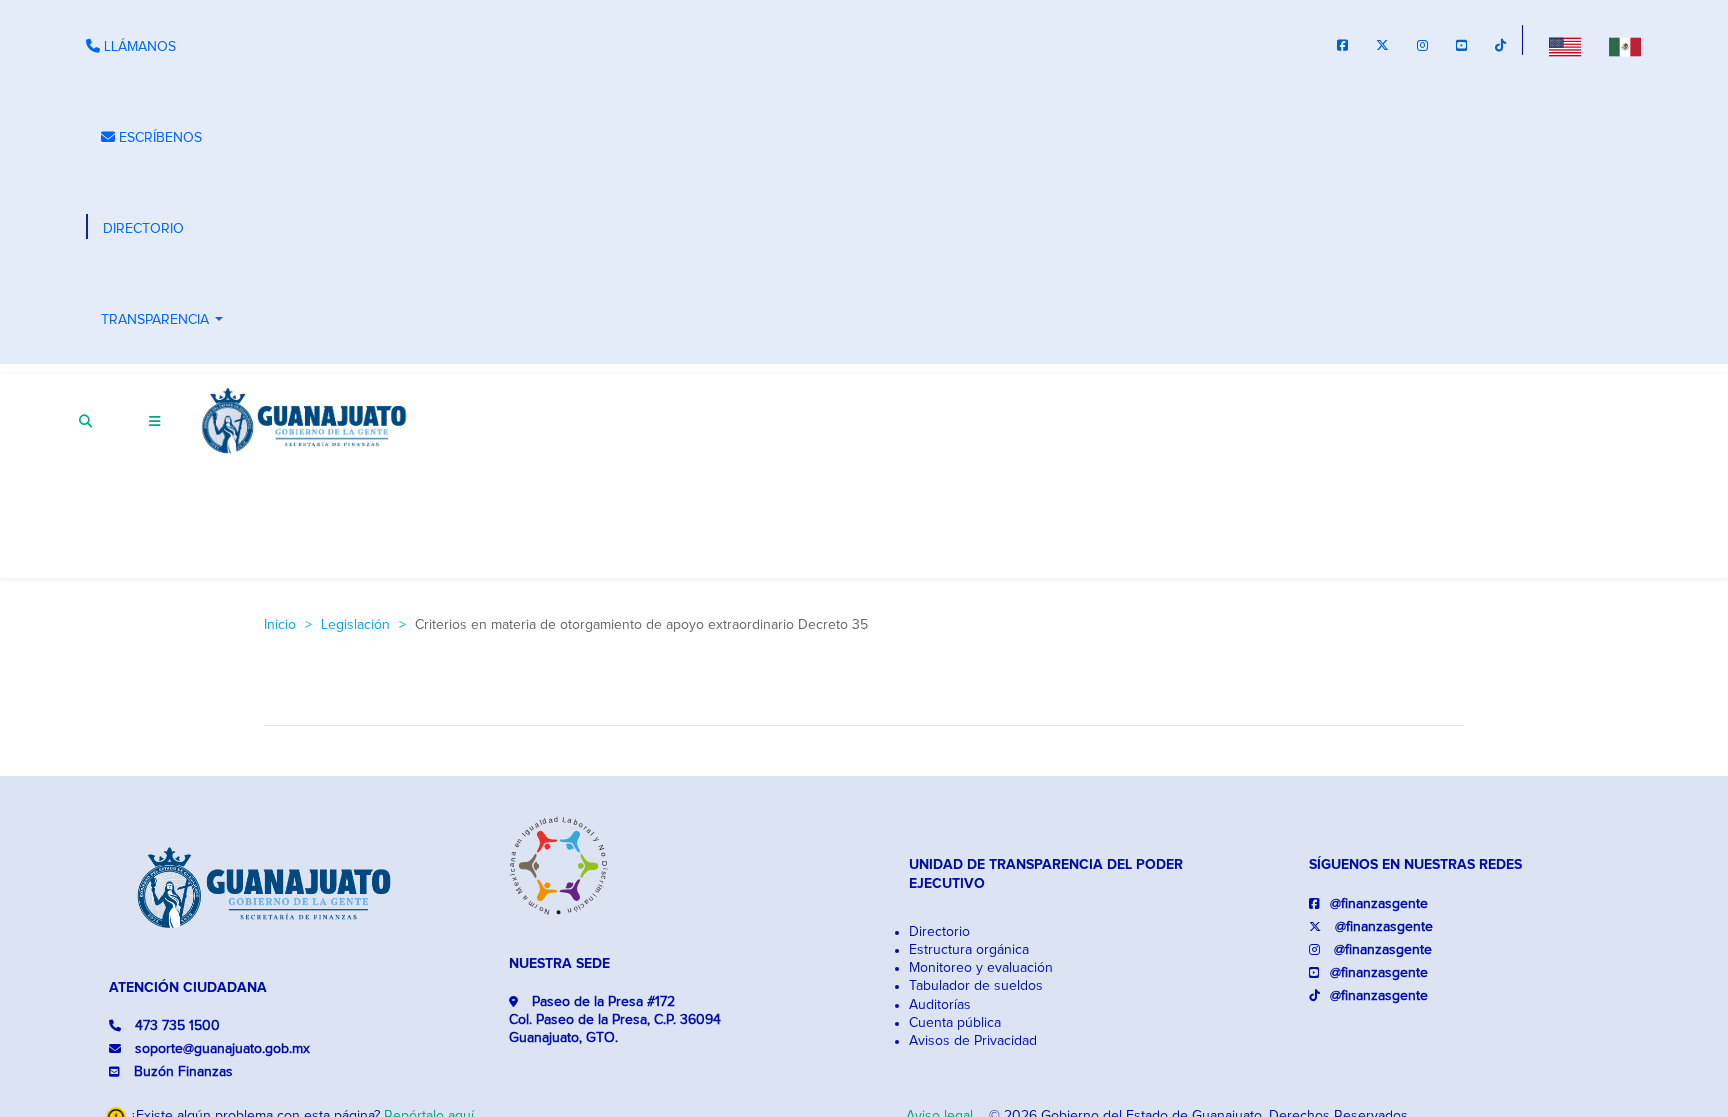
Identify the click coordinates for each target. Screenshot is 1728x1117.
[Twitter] (1382, 47)
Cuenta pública (955, 1023)
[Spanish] (1625, 47)
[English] (1565, 47)
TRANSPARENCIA (164, 321)
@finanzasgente (1379, 904)
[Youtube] (1461, 47)
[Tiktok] (1500, 47)
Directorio (939, 932)
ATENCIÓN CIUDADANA (188, 988)
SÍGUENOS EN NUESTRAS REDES (1415, 865)
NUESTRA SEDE (559, 964)
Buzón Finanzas (183, 1072)
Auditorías (940, 1005)
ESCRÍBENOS (158, 138)
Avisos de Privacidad (973, 1041)
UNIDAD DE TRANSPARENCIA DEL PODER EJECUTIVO (1046, 874)
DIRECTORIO (143, 229)
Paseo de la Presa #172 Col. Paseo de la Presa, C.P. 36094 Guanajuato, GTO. (615, 1020)
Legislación (355, 625)
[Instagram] (1422, 47)
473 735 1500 (175, 1026)
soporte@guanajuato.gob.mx (220, 1049)
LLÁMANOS (138, 47)
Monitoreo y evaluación (981, 968)
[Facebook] (1342, 47)
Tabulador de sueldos (976, 986)
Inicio (280, 625)
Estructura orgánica (969, 950)
